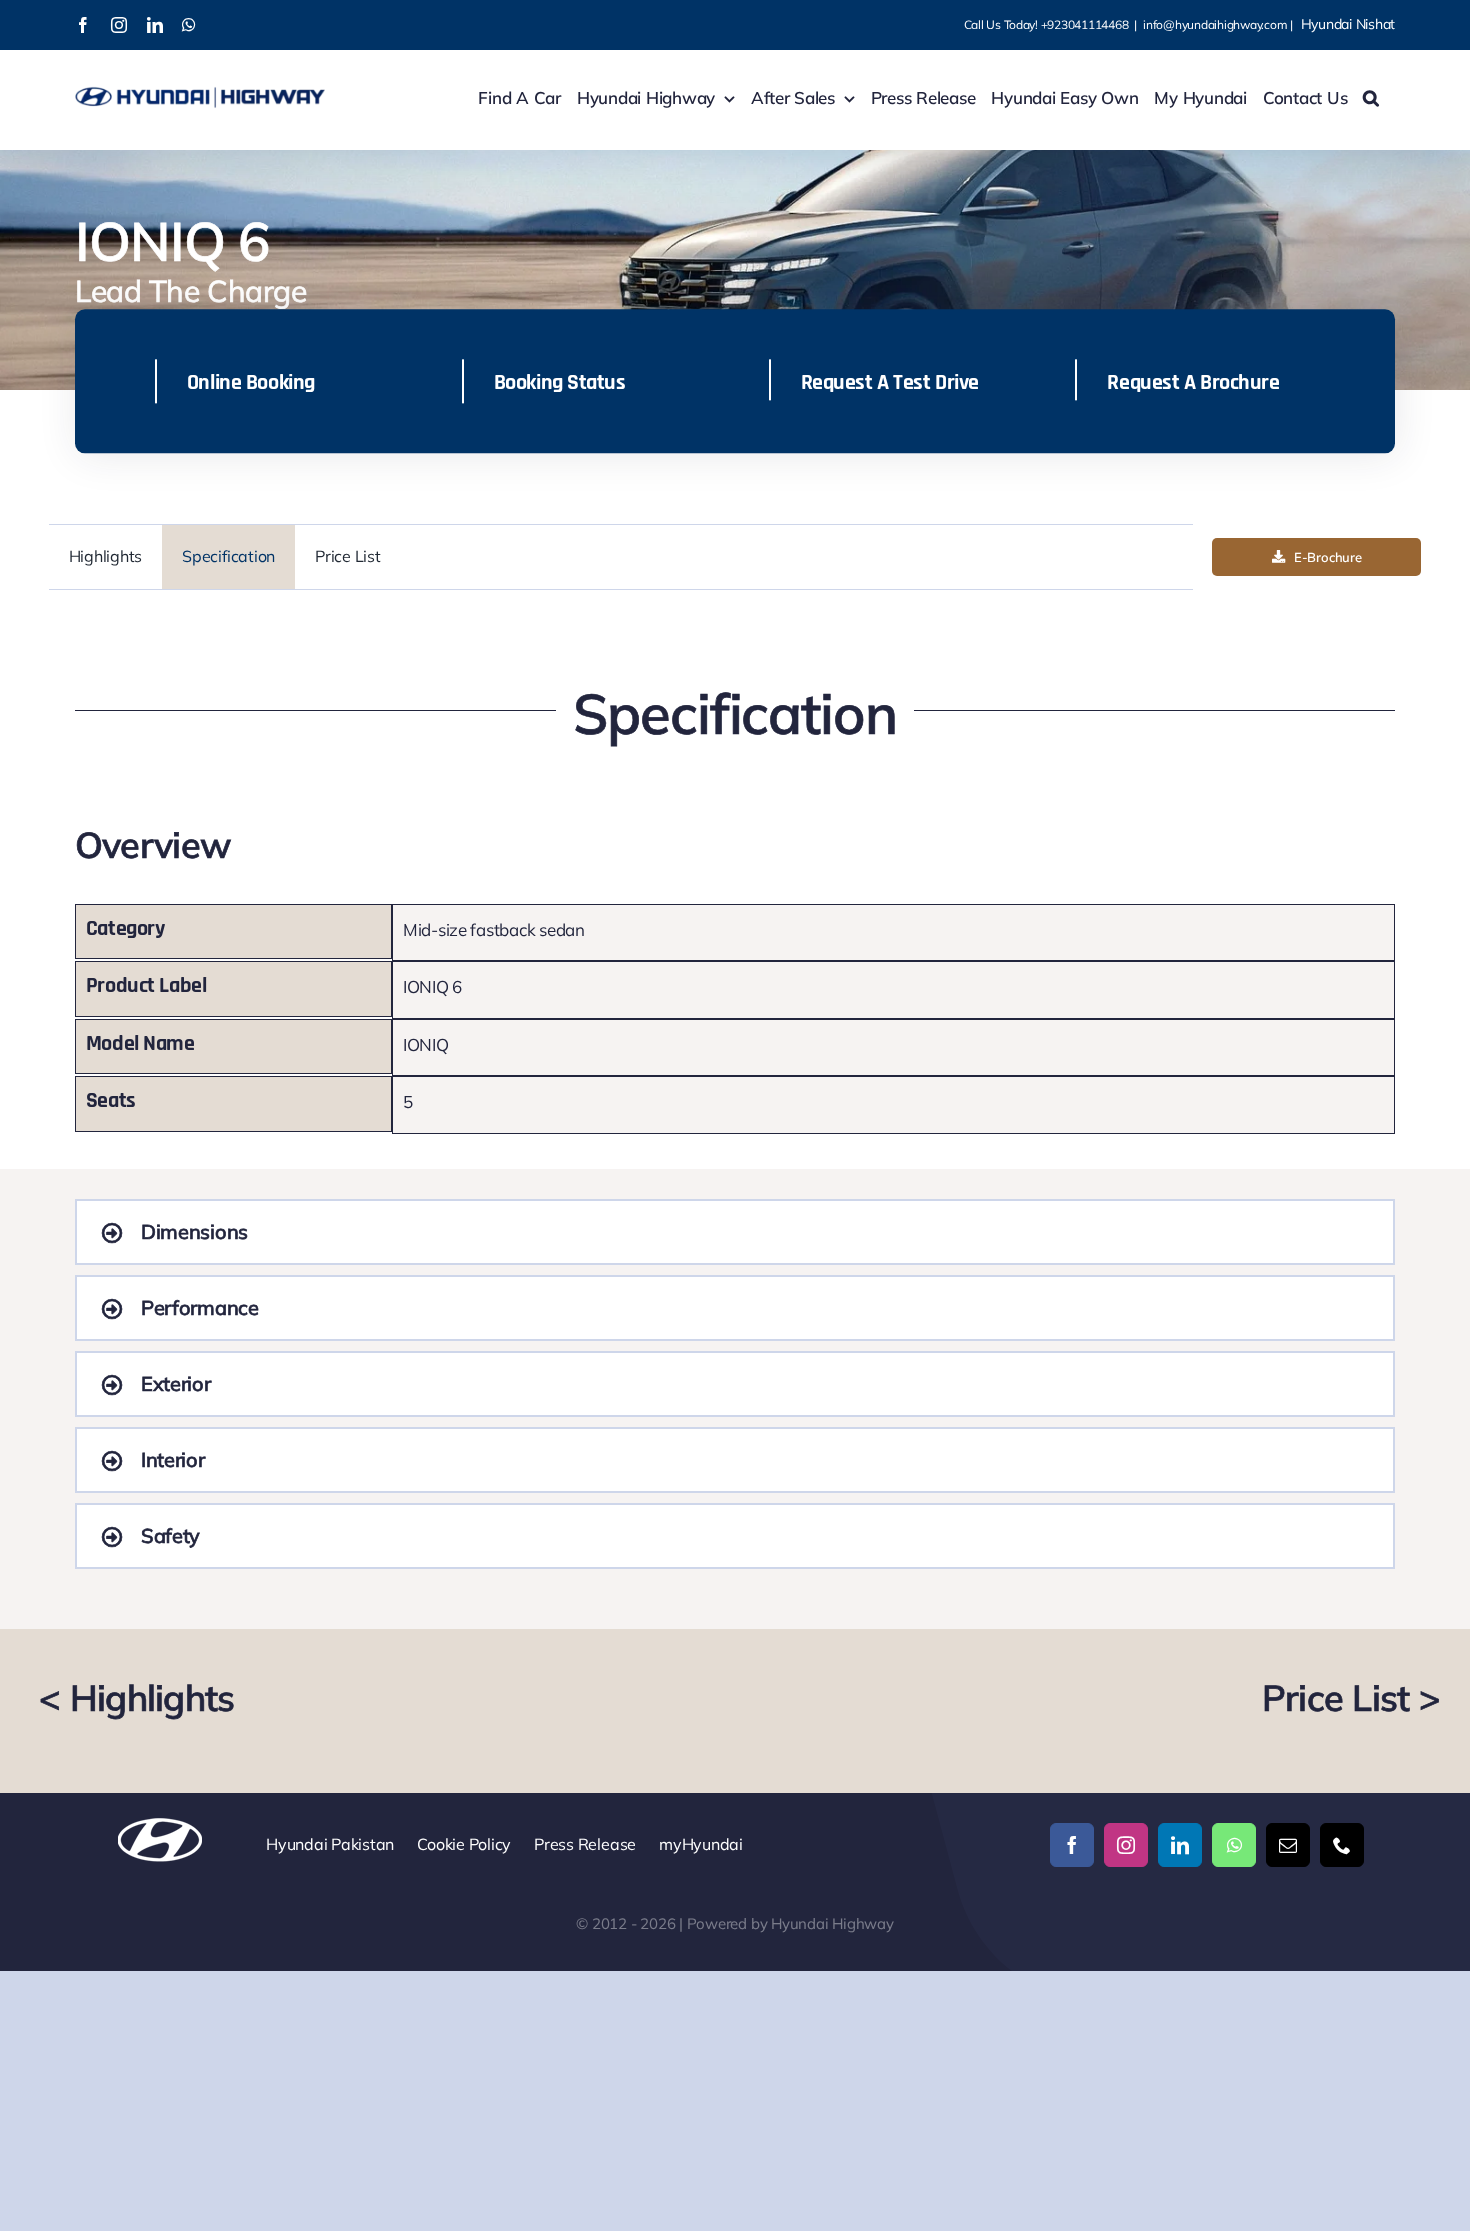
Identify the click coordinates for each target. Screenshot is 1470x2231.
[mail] (1288, 1845)
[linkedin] (1180, 1845)
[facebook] (1072, 1845)
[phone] (1342, 1845)
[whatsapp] (1234, 1845)
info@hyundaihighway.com (1215, 24)
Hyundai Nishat (1348, 24)
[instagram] (1126, 1845)
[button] (1371, 97)
